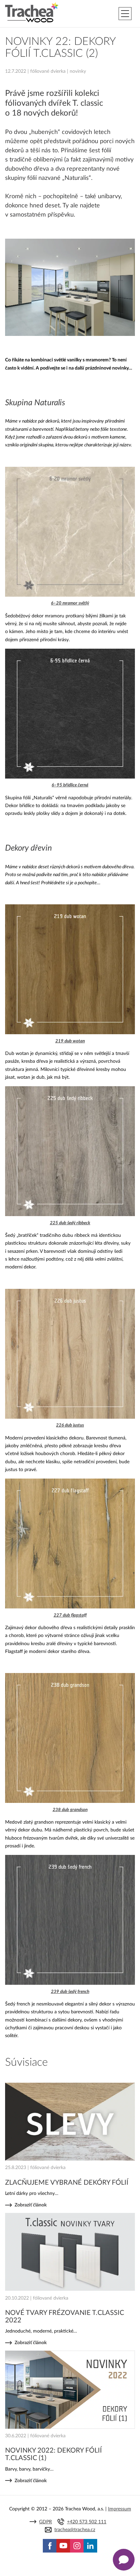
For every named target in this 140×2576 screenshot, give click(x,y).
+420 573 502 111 (87, 2522)
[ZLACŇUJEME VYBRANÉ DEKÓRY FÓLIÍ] (70, 2122)
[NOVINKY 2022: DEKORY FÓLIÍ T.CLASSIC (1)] (70, 2390)
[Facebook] (50, 2546)
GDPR (46, 2522)
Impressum (120, 2509)
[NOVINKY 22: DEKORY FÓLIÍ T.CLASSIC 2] (70, 334)
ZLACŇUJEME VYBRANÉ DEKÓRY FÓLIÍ (67, 2183)
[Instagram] (77, 2546)
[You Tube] (63, 2546)
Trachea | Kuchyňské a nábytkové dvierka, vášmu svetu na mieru (32, 13)
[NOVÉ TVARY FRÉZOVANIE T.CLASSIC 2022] (70, 2252)
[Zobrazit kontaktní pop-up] (124, 2560)
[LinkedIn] (90, 2546)
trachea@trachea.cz (75, 2530)
